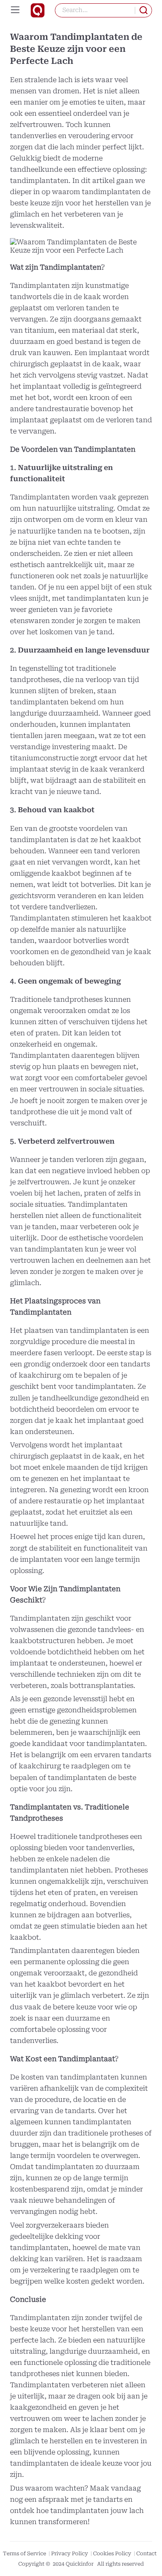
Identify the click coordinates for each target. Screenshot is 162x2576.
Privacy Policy (70, 2553)
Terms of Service (25, 2553)
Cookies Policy (113, 2553)
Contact (146, 2553)
